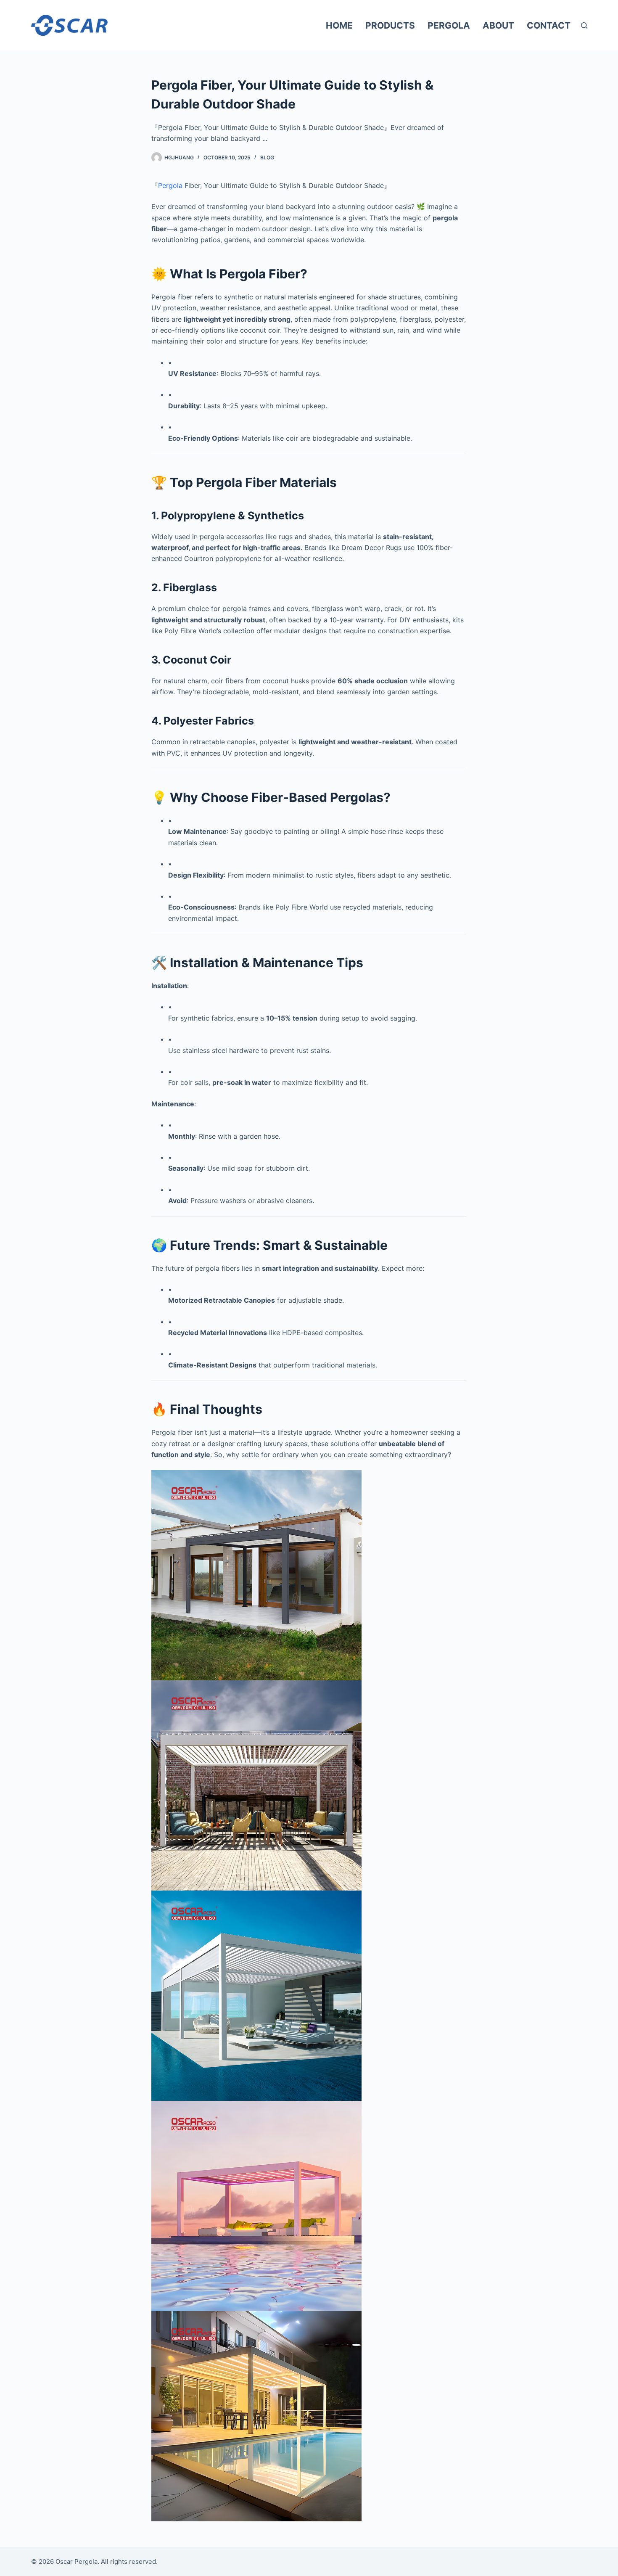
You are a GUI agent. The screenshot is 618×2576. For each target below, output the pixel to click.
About (498, 25)
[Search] (584, 25)
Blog (267, 157)
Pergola (449, 25)
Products (390, 25)
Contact (549, 25)
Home (339, 25)
